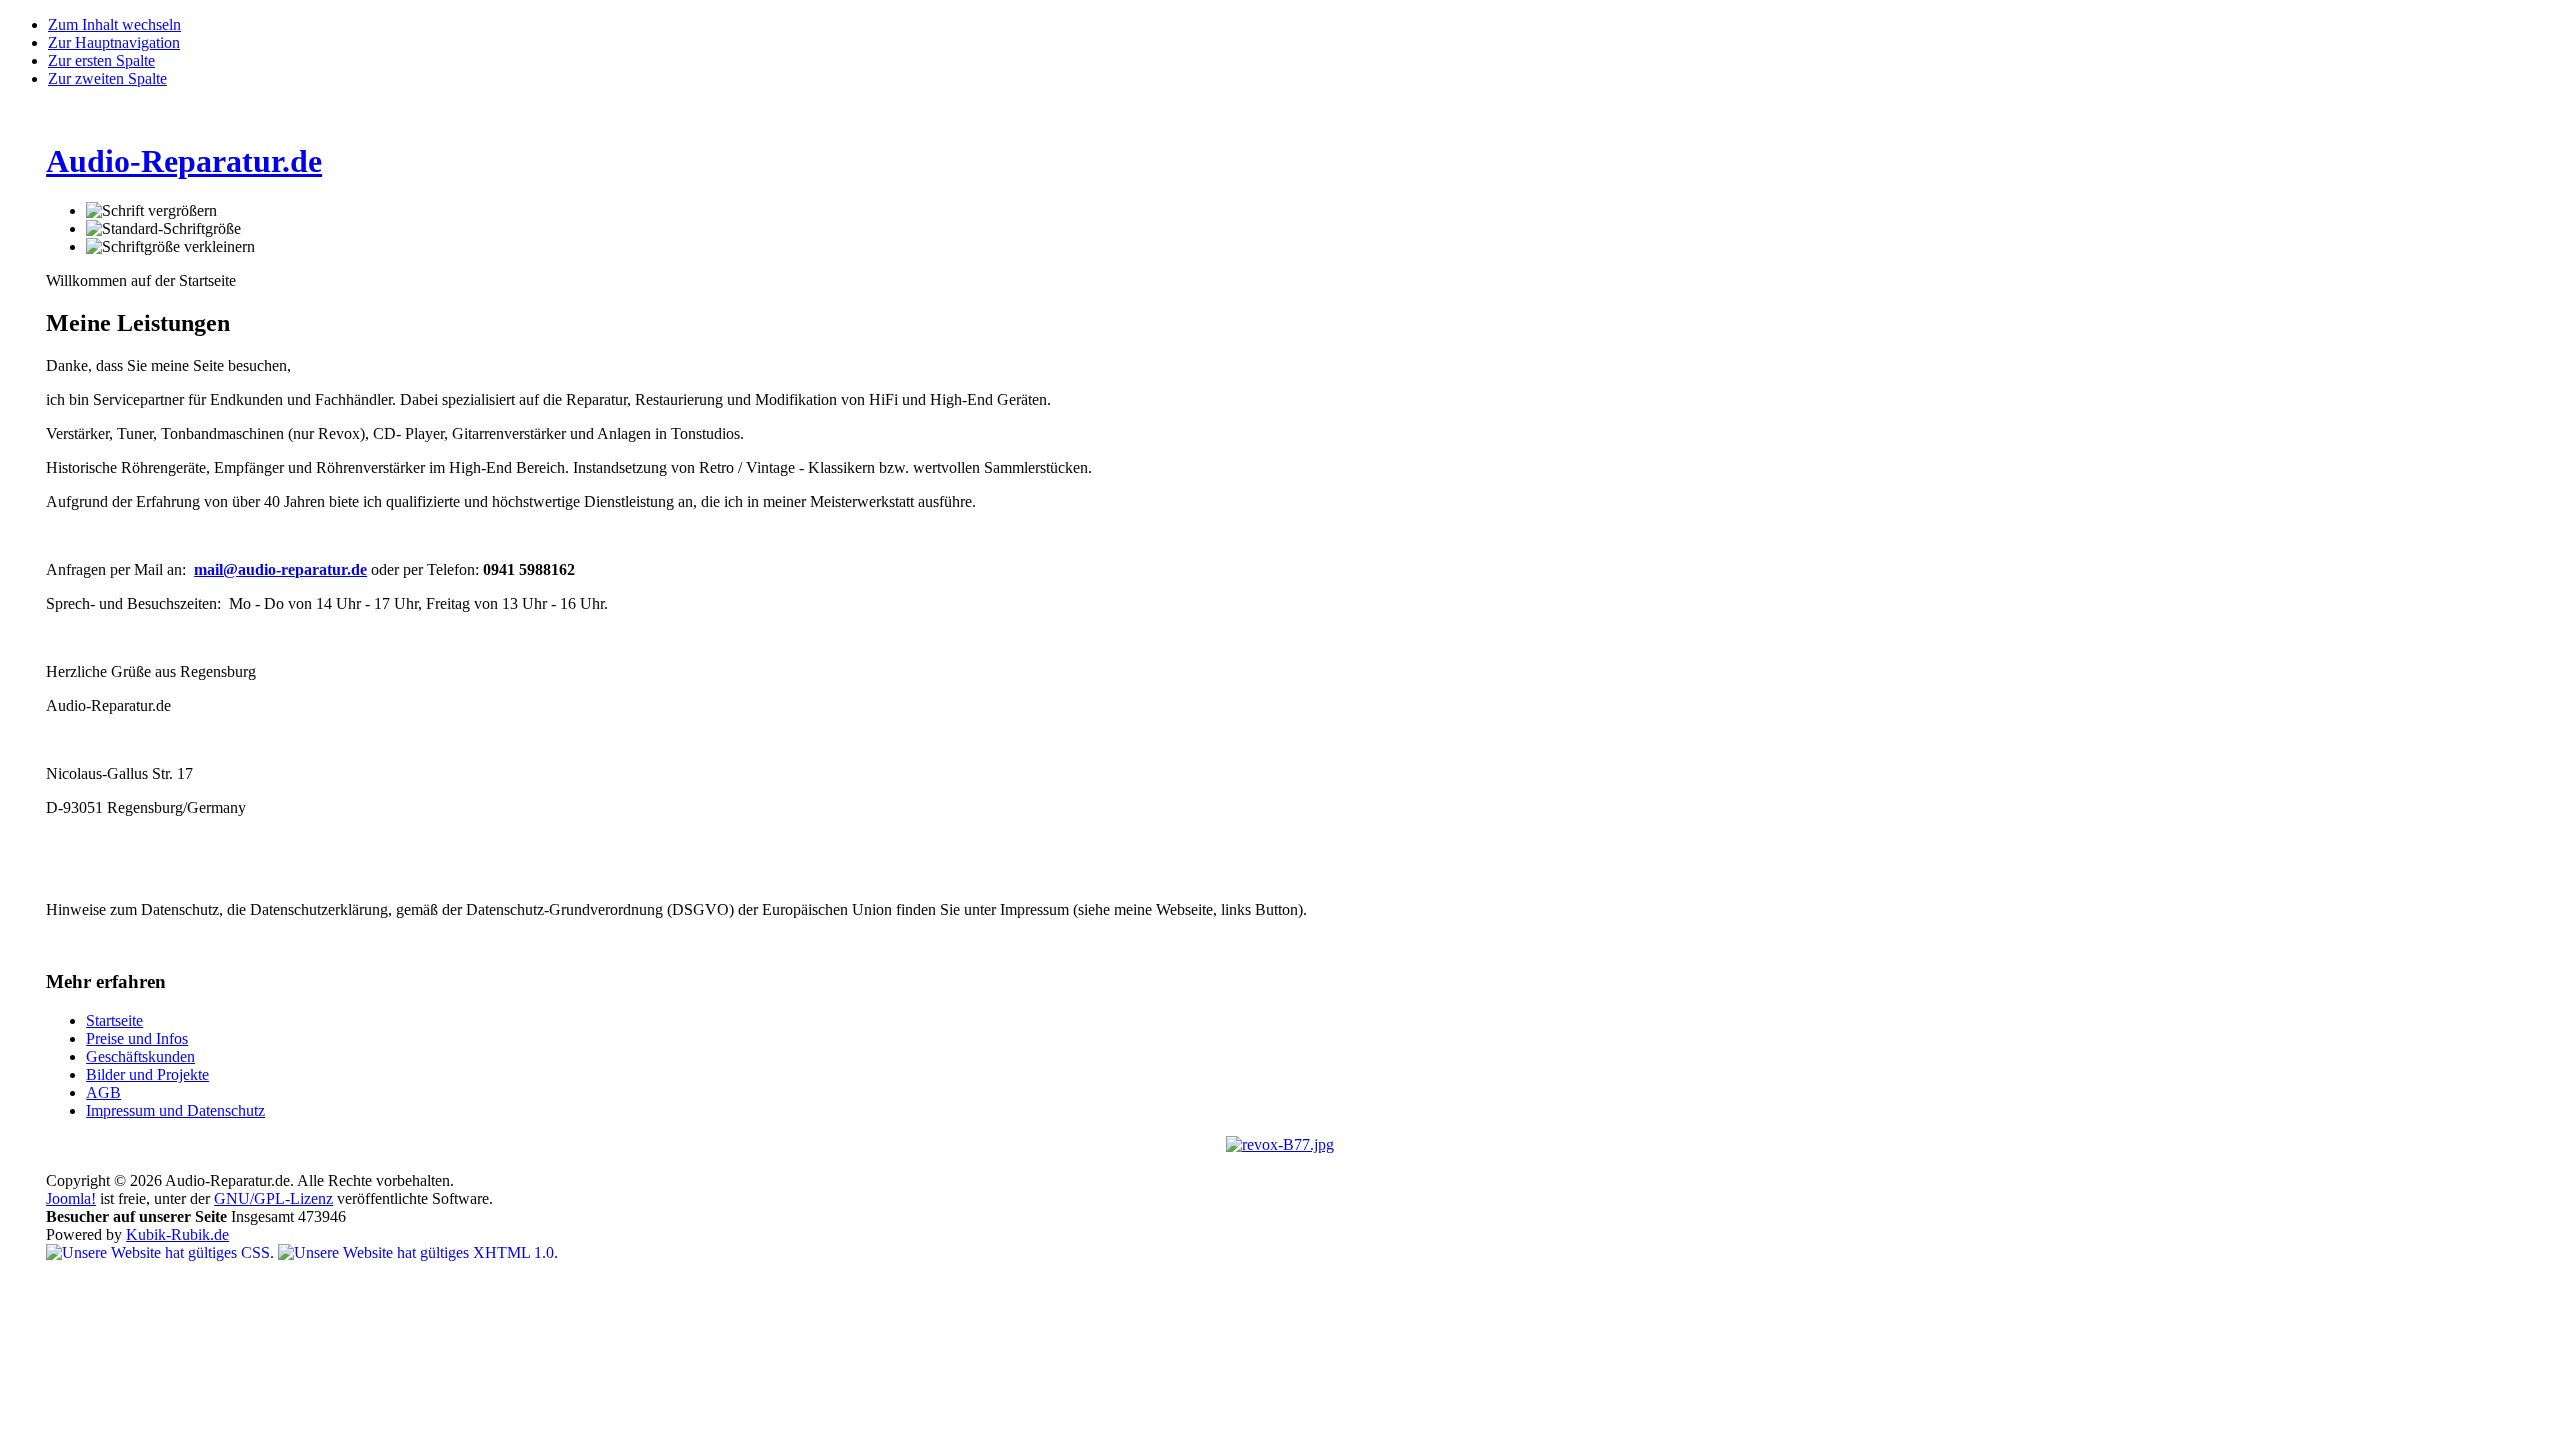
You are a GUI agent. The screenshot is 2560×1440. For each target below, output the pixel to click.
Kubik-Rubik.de (177, 1234)
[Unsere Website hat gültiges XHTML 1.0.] (418, 1252)
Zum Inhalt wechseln (114, 24)
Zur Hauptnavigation (114, 42)
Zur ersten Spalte (101, 60)
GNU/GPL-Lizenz (273, 1198)
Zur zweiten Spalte (107, 78)
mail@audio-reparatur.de (280, 569)
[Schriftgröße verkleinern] (170, 247)
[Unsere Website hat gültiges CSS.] (162, 1252)
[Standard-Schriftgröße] (163, 229)
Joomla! (71, 1198)
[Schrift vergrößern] (151, 211)
